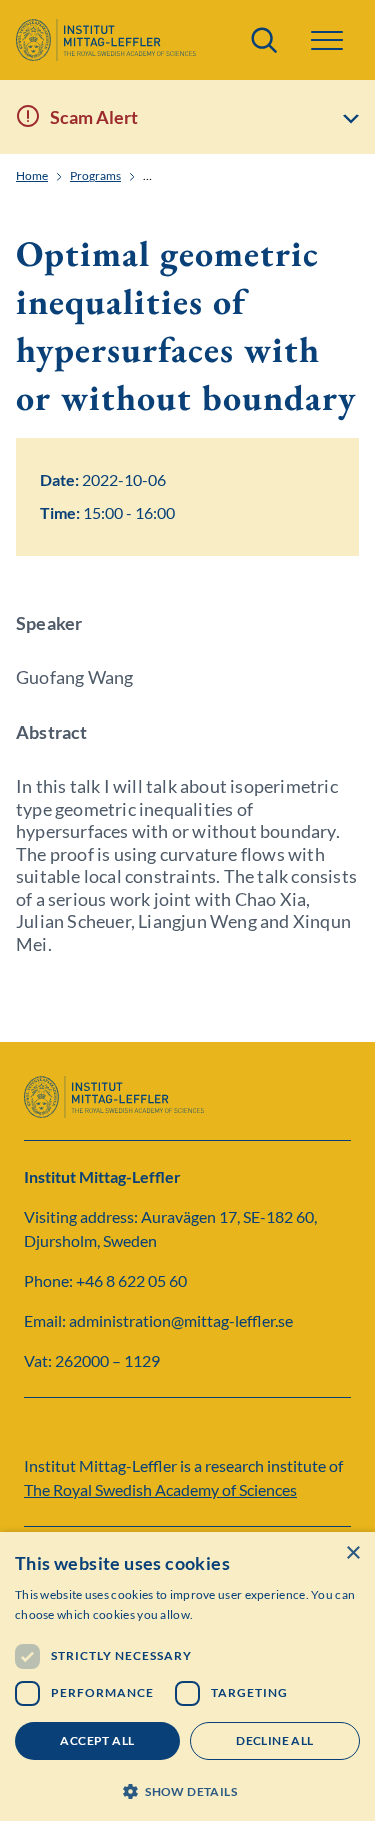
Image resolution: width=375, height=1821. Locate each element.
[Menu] (327, 40)
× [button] (352, 1553)
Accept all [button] (97, 1740)
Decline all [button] (274, 1740)
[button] (187, 1789)
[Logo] (106, 40)
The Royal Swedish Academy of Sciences (160, 1489)
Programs (95, 176)
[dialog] (187, 1676)
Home (32, 176)
